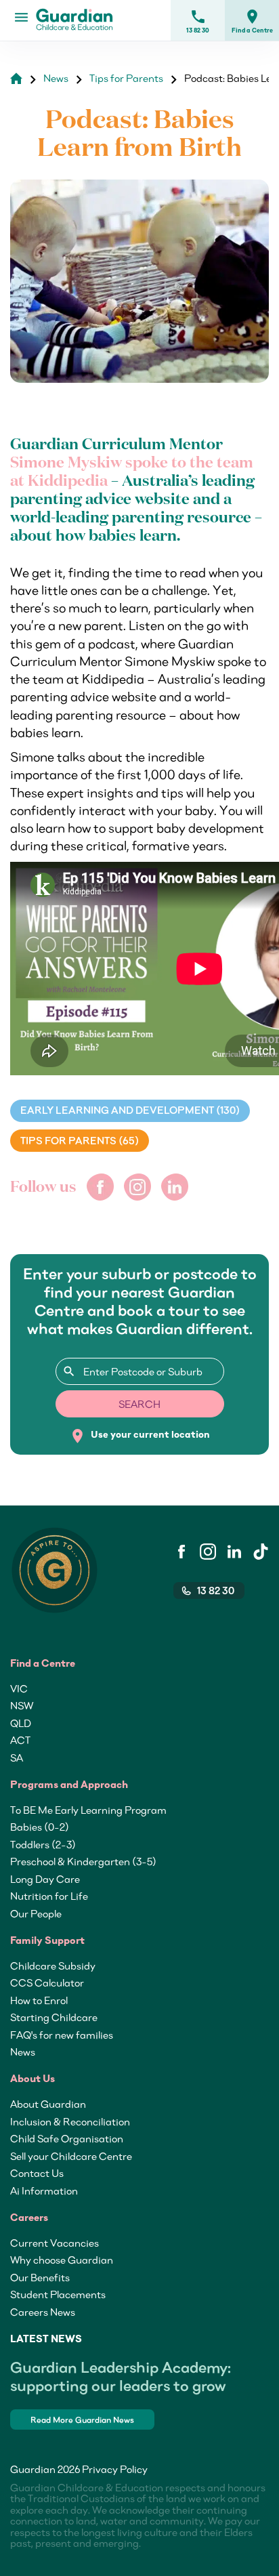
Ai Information (44, 2190)
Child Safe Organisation (67, 2138)
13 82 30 (198, 21)
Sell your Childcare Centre (71, 2156)
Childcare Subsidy (53, 1966)
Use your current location (140, 1436)
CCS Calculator (47, 1982)
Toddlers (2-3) (43, 1844)
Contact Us (37, 2173)
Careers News (43, 2312)
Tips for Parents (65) (80, 1141)
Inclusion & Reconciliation (70, 2121)
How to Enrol (39, 2000)
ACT (20, 1740)
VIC (19, 1688)
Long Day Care (45, 1879)
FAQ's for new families (62, 2035)
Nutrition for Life (49, 1896)
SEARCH (139, 1404)
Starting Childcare (54, 2017)
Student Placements (58, 2294)
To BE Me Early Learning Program (88, 1810)
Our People (36, 1913)
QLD (21, 1723)
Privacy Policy (115, 2469)
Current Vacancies (55, 2243)
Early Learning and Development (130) (130, 1110)
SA (17, 1758)
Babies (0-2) (40, 1827)
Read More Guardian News (82, 2420)
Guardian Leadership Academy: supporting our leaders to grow (121, 2376)
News (23, 2052)
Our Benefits (40, 2277)
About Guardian (48, 2104)
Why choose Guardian (62, 2260)
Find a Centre (252, 21)
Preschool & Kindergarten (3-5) (83, 1861)
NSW (22, 1705)
